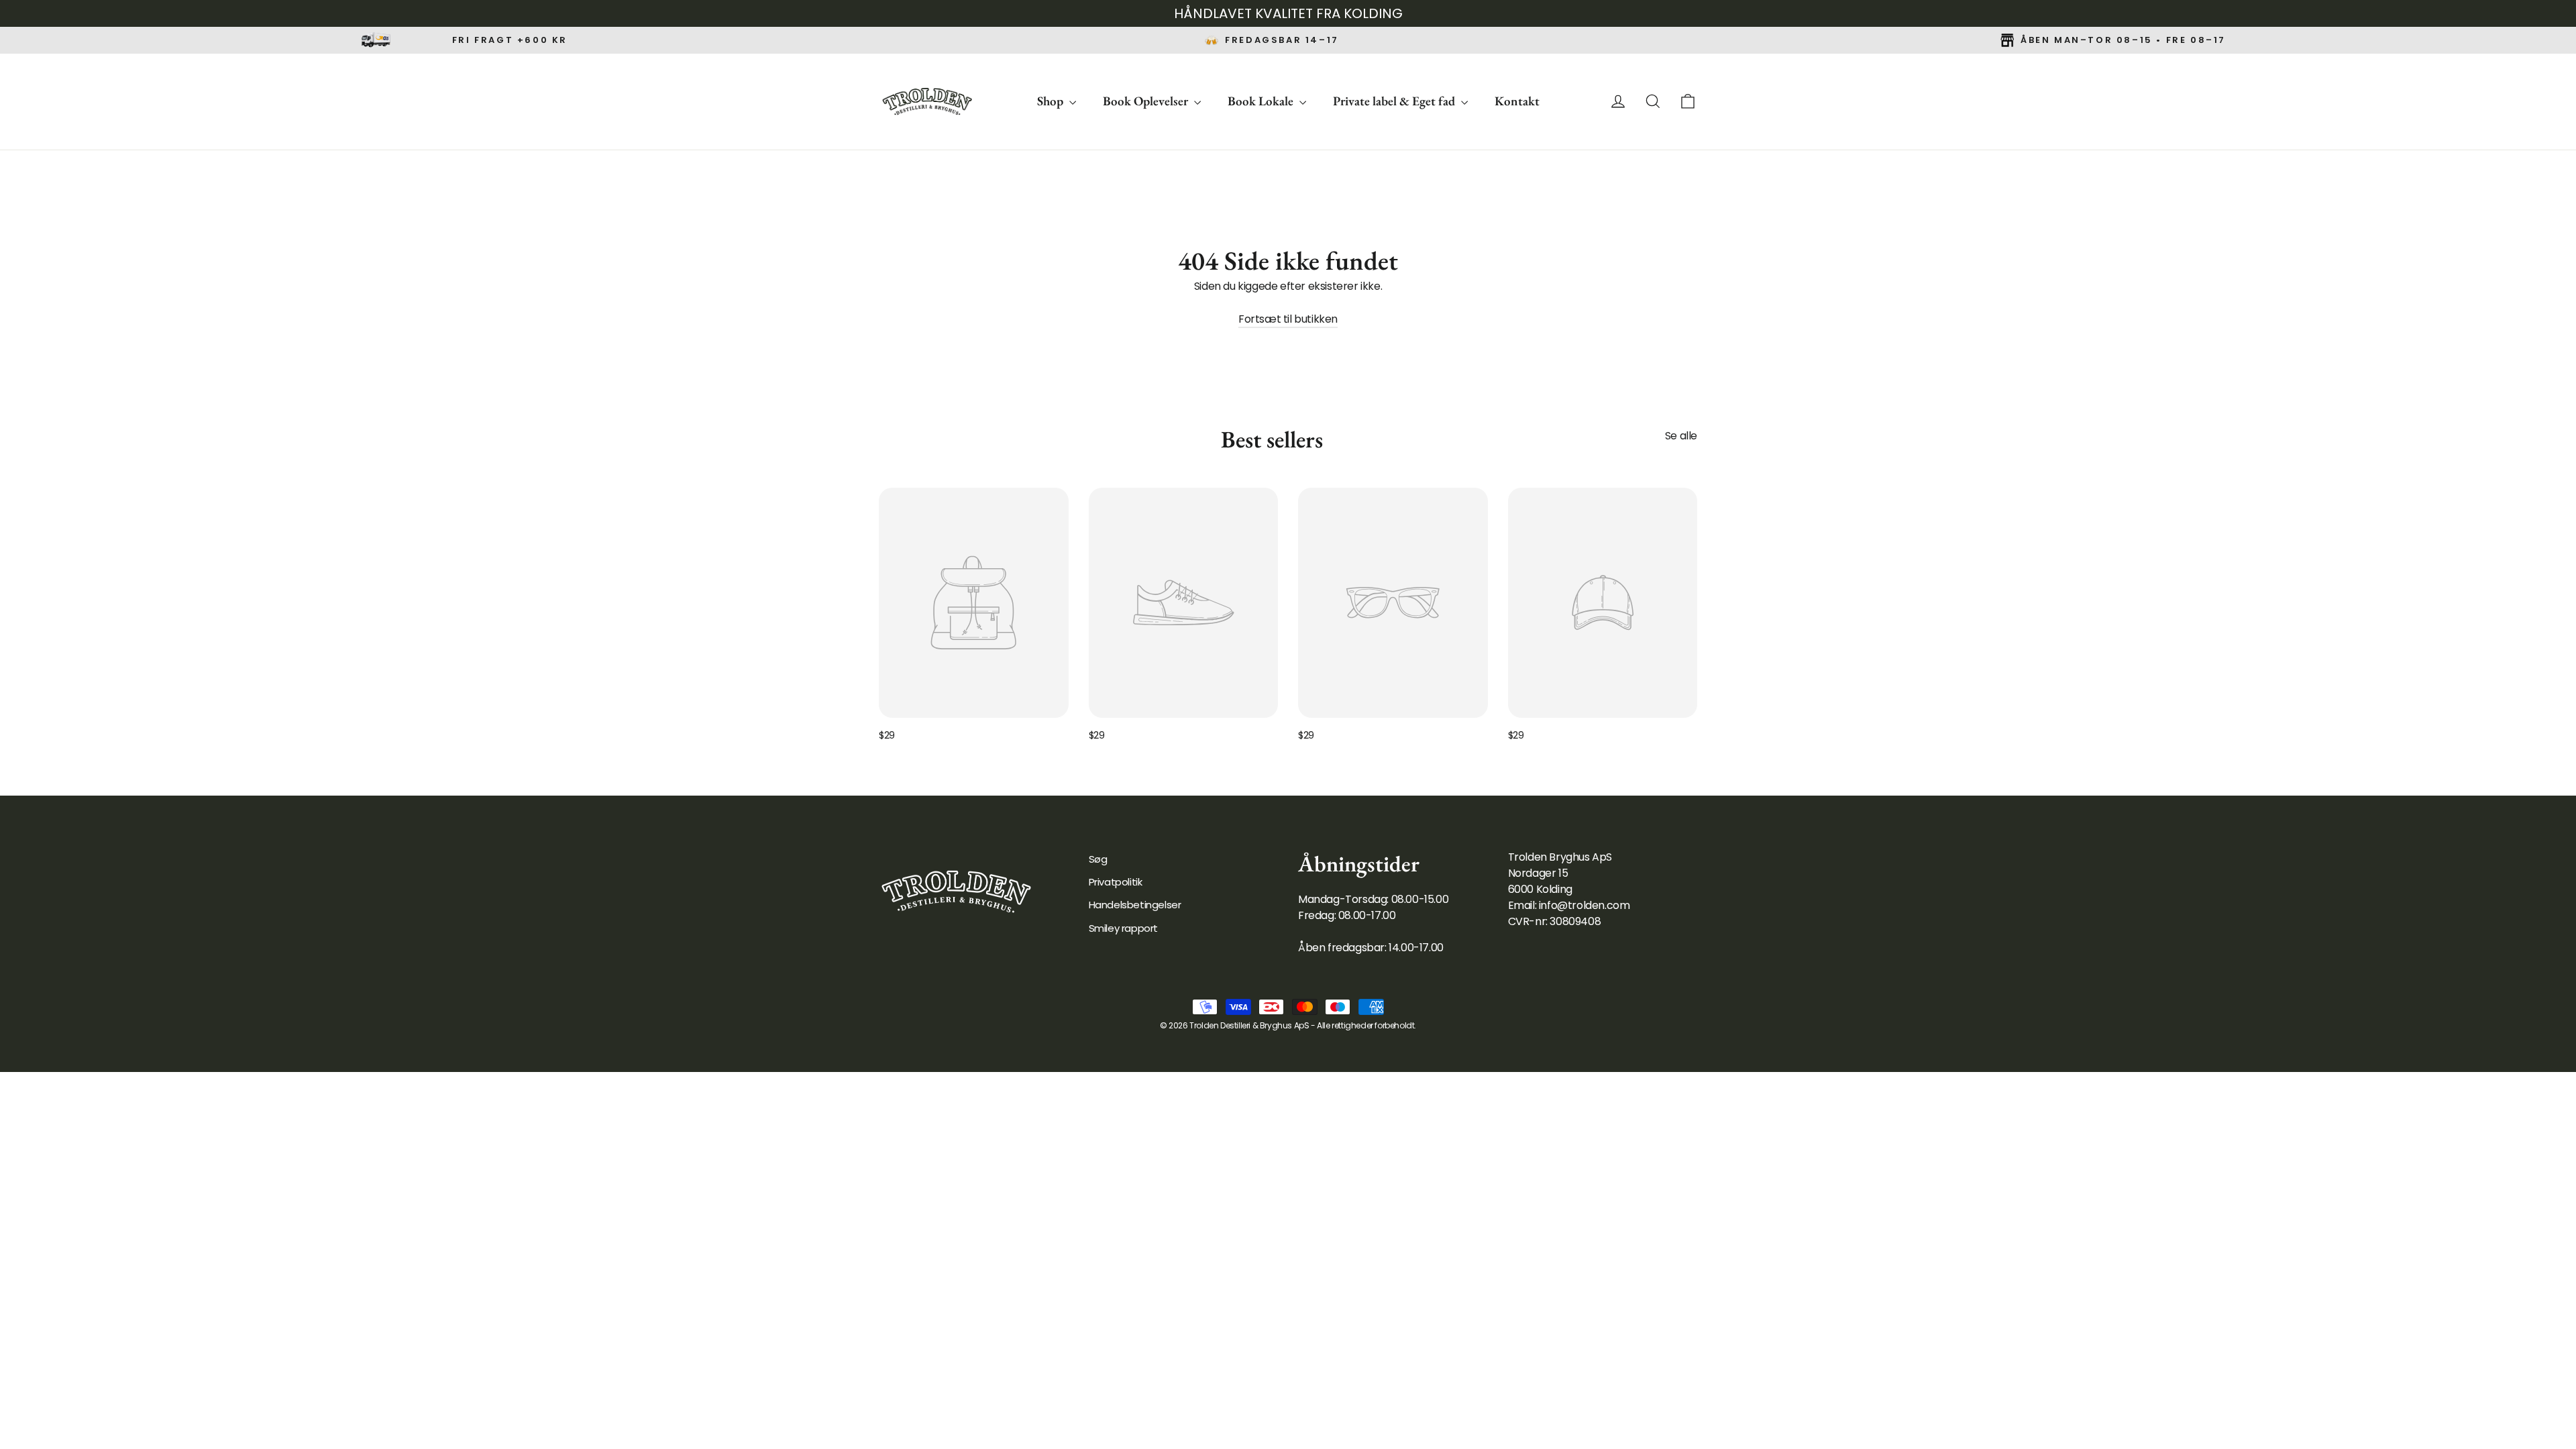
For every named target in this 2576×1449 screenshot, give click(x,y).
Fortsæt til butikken (1288, 319)
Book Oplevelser (1147, 101)
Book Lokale (1262, 101)
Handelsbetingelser (1135, 905)
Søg (1098, 859)
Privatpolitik (1116, 882)
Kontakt (1517, 101)
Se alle (1681, 436)
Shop (1052, 101)
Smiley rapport (1123, 928)
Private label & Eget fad (1395, 101)
